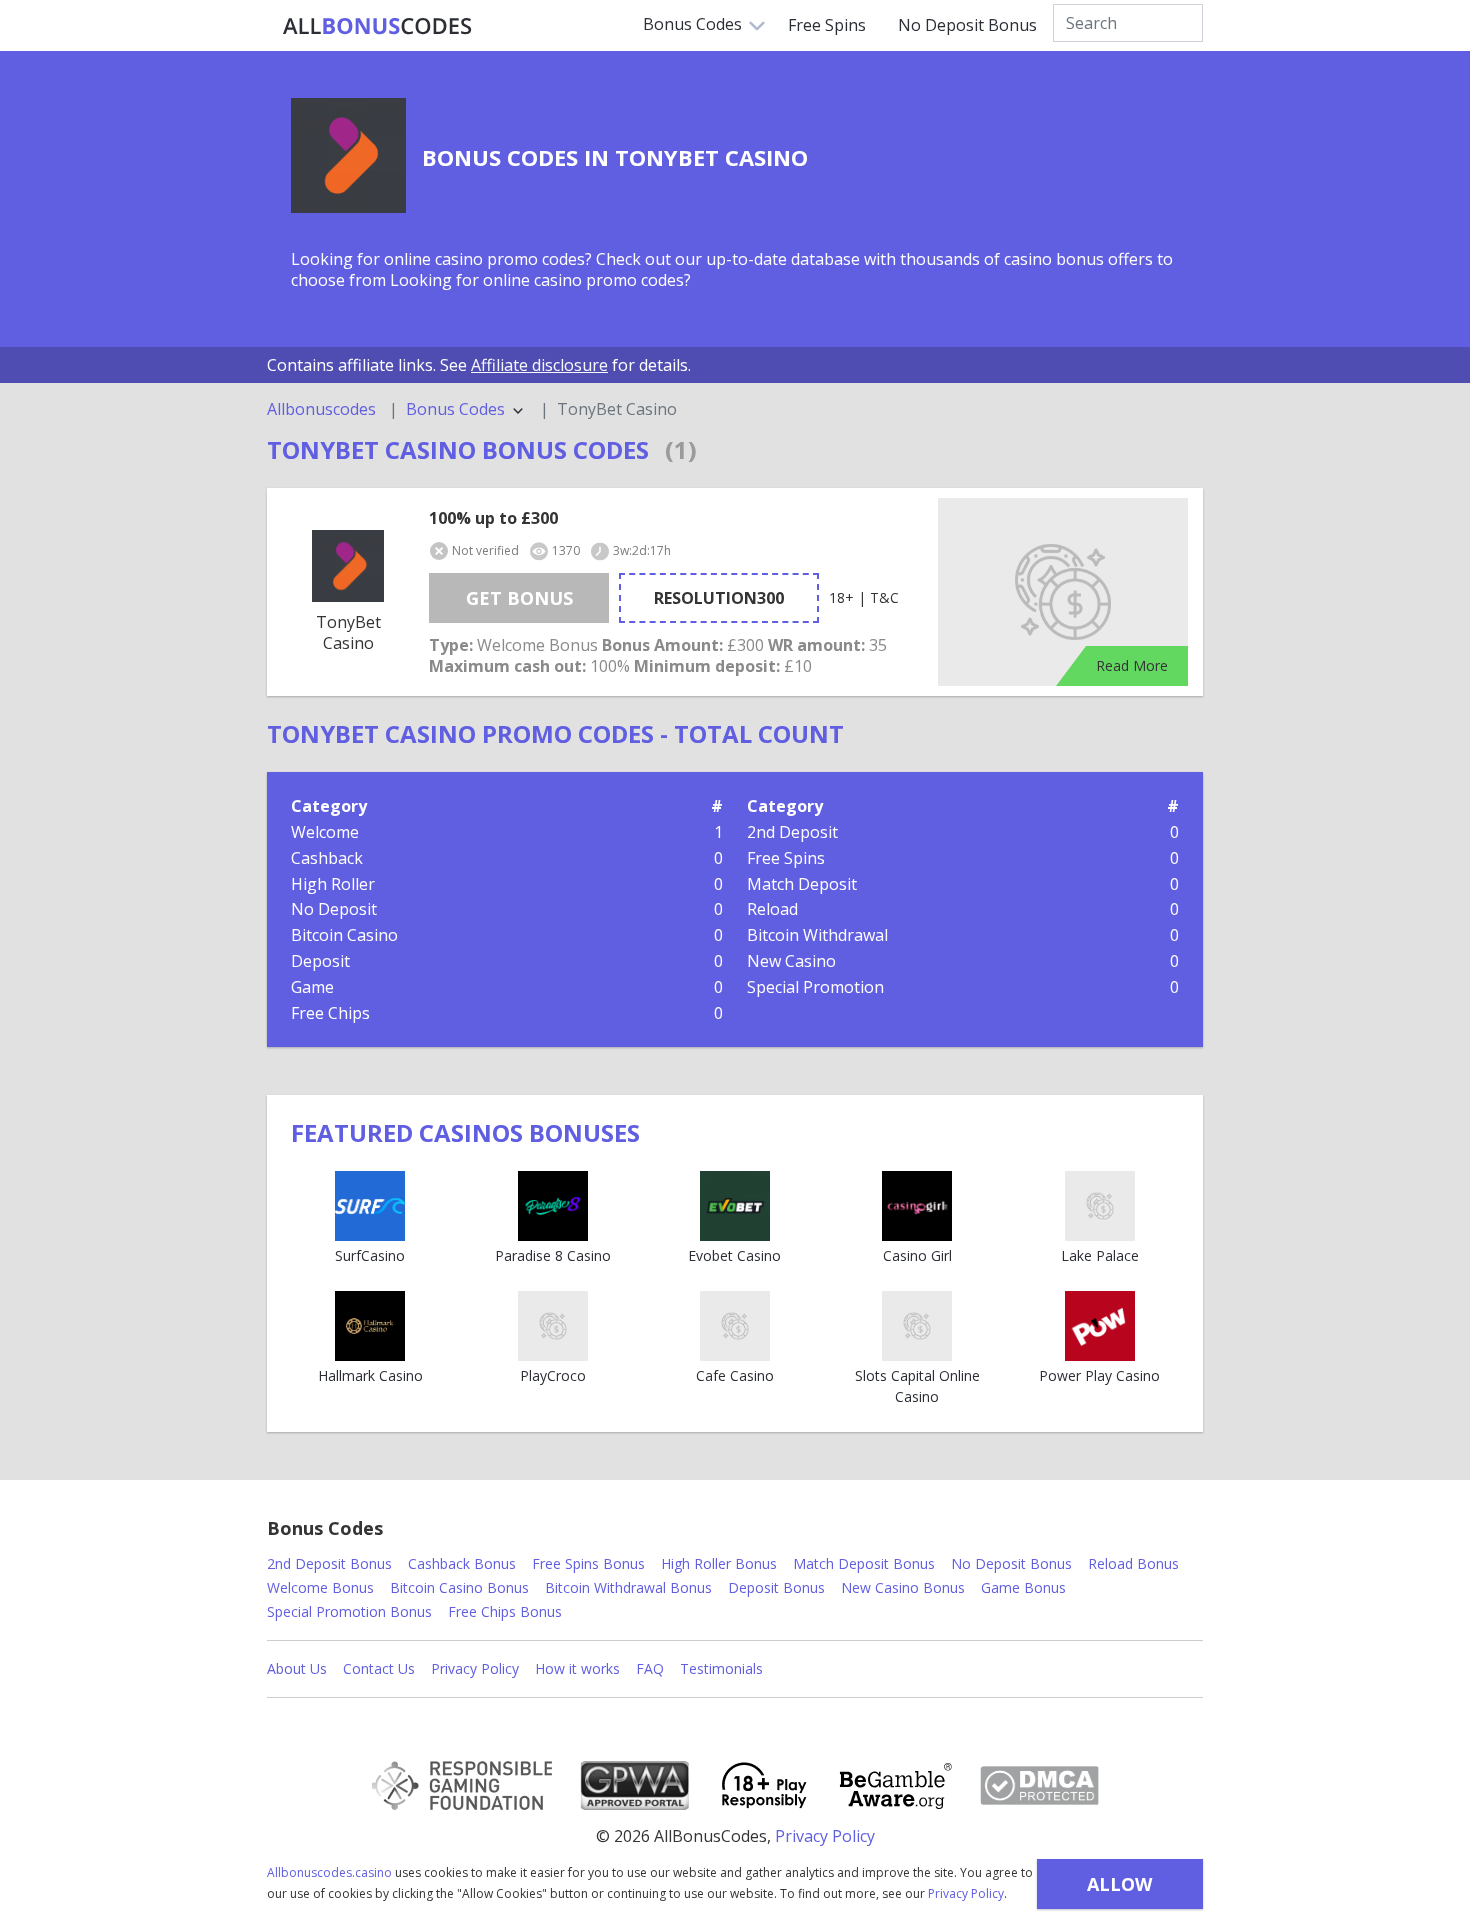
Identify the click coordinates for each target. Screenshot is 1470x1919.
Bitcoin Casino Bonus (459, 1587)
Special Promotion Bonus (349, 1611)
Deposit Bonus (776, 1587)
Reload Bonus (1133, 1563)
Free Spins (827, 25)
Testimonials (721, 1668)
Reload (772, 909)
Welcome (325, 832)
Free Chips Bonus (505, 1611)
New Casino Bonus (903, 1587)
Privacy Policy (966, 1893)
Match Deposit (802, 884)
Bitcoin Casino (344, 935)
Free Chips (330, 1013)
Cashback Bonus (462, 1563)
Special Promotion (815, 987)
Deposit (320, 961)
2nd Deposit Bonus (329, 1563)
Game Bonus (1023, 1587)
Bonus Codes (692, 24)
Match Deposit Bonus (864, 1563)
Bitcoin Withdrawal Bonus (628, 1587)
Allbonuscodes (321, 409)
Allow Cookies (1119, 1890)
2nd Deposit (792, 832)
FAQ (650, 1668)
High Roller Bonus (719, 1563)
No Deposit (334, 909)
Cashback (327, 858)
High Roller (333, 884)
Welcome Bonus (320, 1587)
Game (312, 987)
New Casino (791, 961)
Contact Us (379, 1668)
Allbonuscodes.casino (329, 1872)
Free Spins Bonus (588, 1563)
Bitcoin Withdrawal (817, 935)
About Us (297, 1668)
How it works (577, 1668)
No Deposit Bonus (967, 25)
